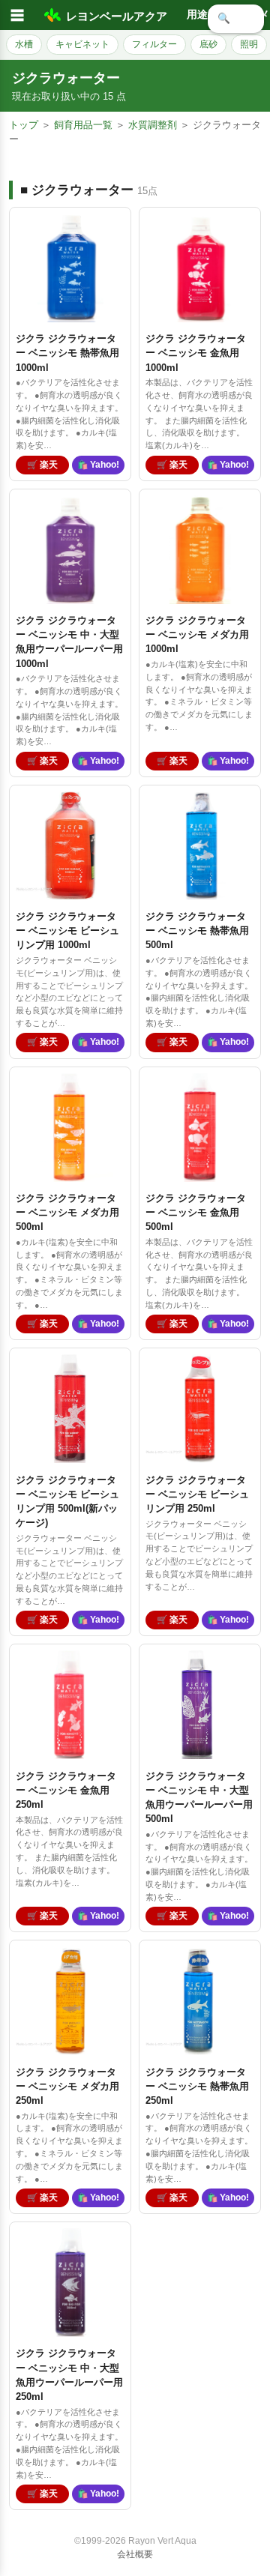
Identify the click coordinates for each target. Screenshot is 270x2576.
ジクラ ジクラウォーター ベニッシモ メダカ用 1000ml (197, 634)
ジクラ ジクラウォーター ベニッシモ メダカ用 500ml (67, 1212)
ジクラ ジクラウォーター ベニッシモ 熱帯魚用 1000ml (67, 353)
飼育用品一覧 (83, 125)
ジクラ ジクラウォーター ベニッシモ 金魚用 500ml (196, 1212)
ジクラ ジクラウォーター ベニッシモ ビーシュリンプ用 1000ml (67, 930)
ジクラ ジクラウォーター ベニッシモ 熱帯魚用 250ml (197, 2086)
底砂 (208, 44)
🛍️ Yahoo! (98, 465)
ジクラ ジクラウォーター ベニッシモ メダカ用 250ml (67, 2086)
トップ (24, 125)
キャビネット (82, 44)
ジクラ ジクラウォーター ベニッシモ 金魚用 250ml (66, 1790)
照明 (249, 44)
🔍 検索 (236, 18)
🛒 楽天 (42, 465)
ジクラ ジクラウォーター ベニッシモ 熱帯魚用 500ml (197, 930)
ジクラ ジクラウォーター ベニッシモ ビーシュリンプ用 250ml (197, 1494)
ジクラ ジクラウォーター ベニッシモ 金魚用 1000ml (196, 353)
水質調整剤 (153, 125)
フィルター (154, 44)
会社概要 (135, 2554)
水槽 (24, 44)
